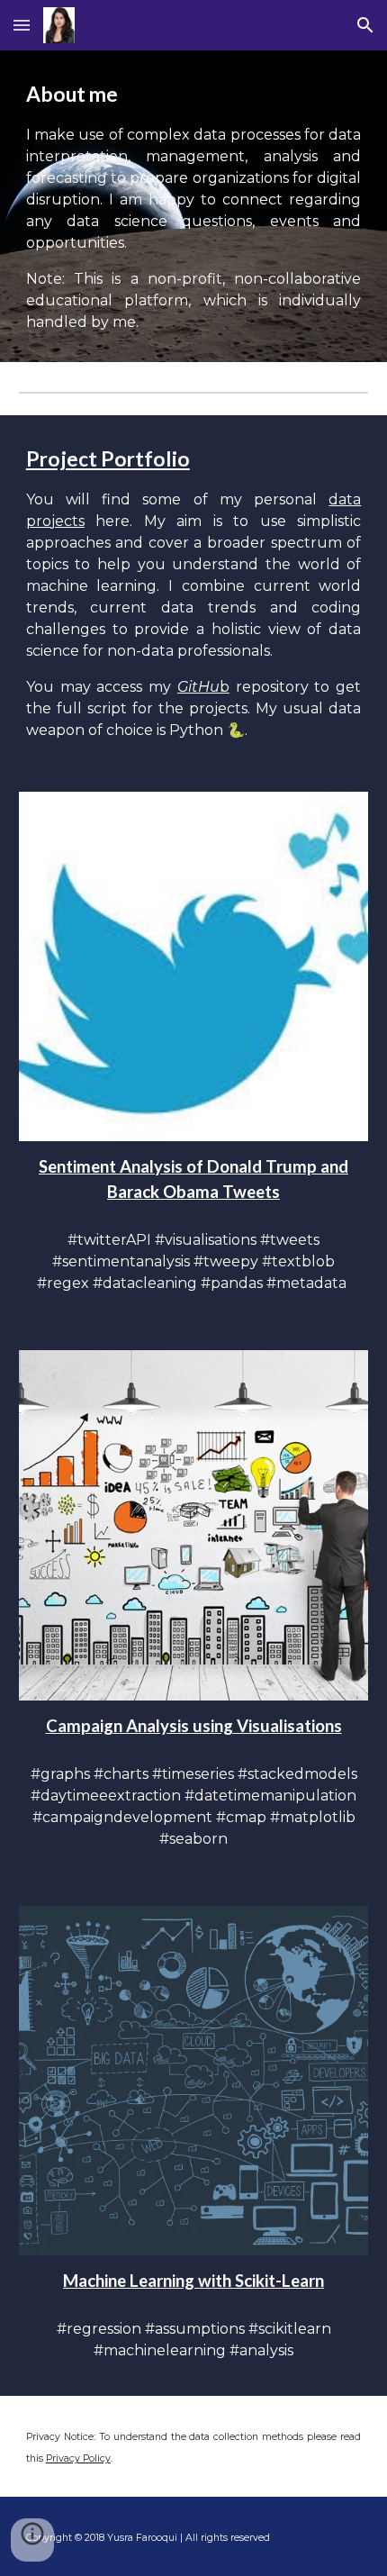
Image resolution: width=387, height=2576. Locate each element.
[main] (194, 206)
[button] (22, 25)
